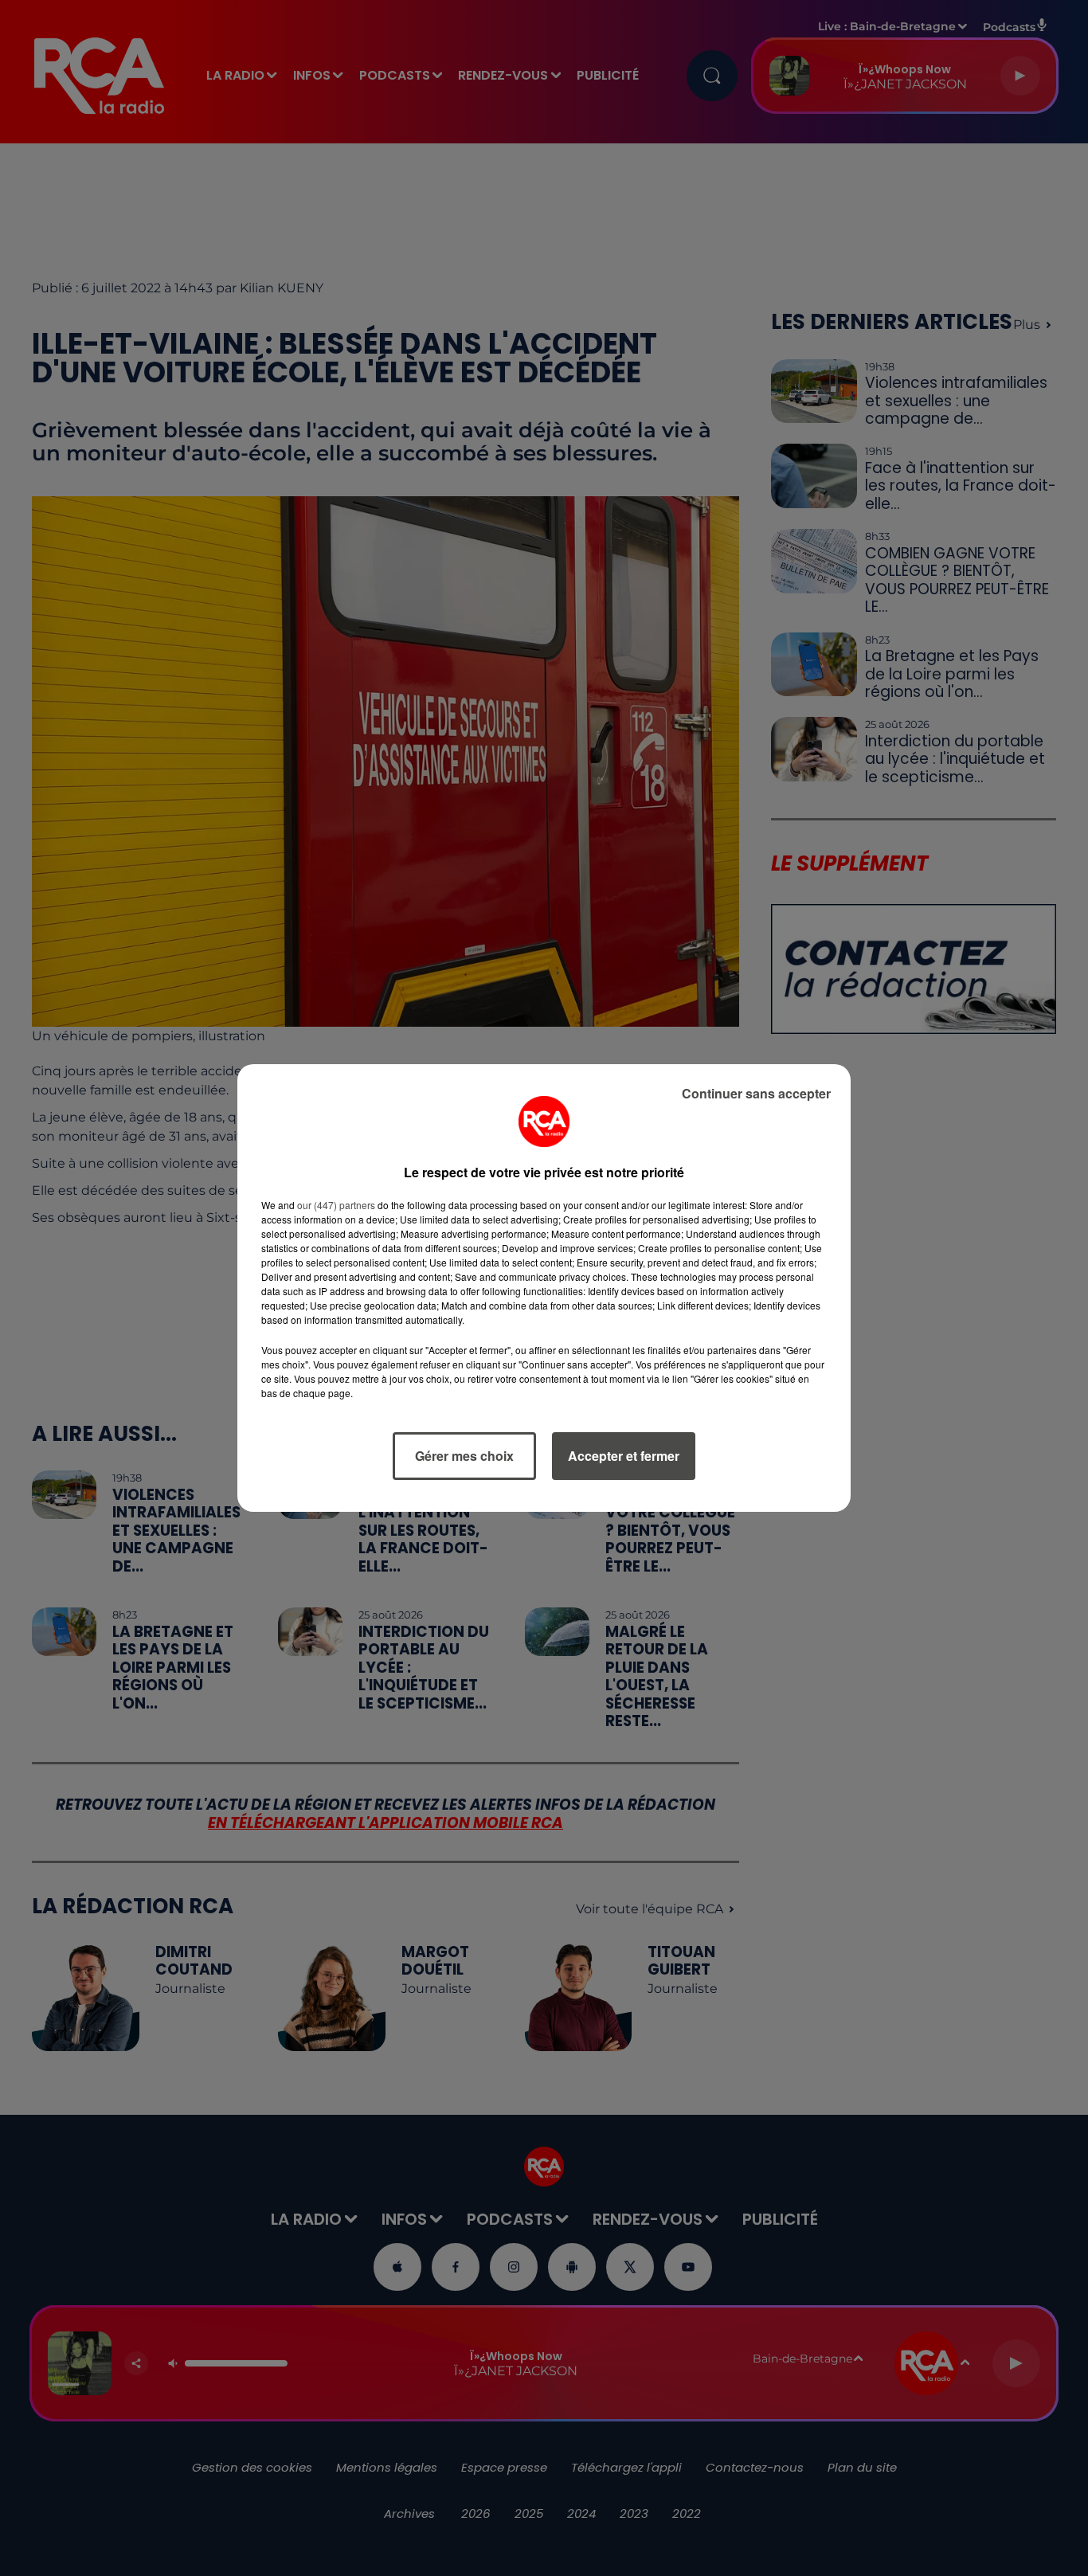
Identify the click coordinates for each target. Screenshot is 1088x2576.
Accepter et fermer (624, 1456)
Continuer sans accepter (756, 1093)
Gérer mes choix (464, 1456)
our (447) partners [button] (336, 1205)
